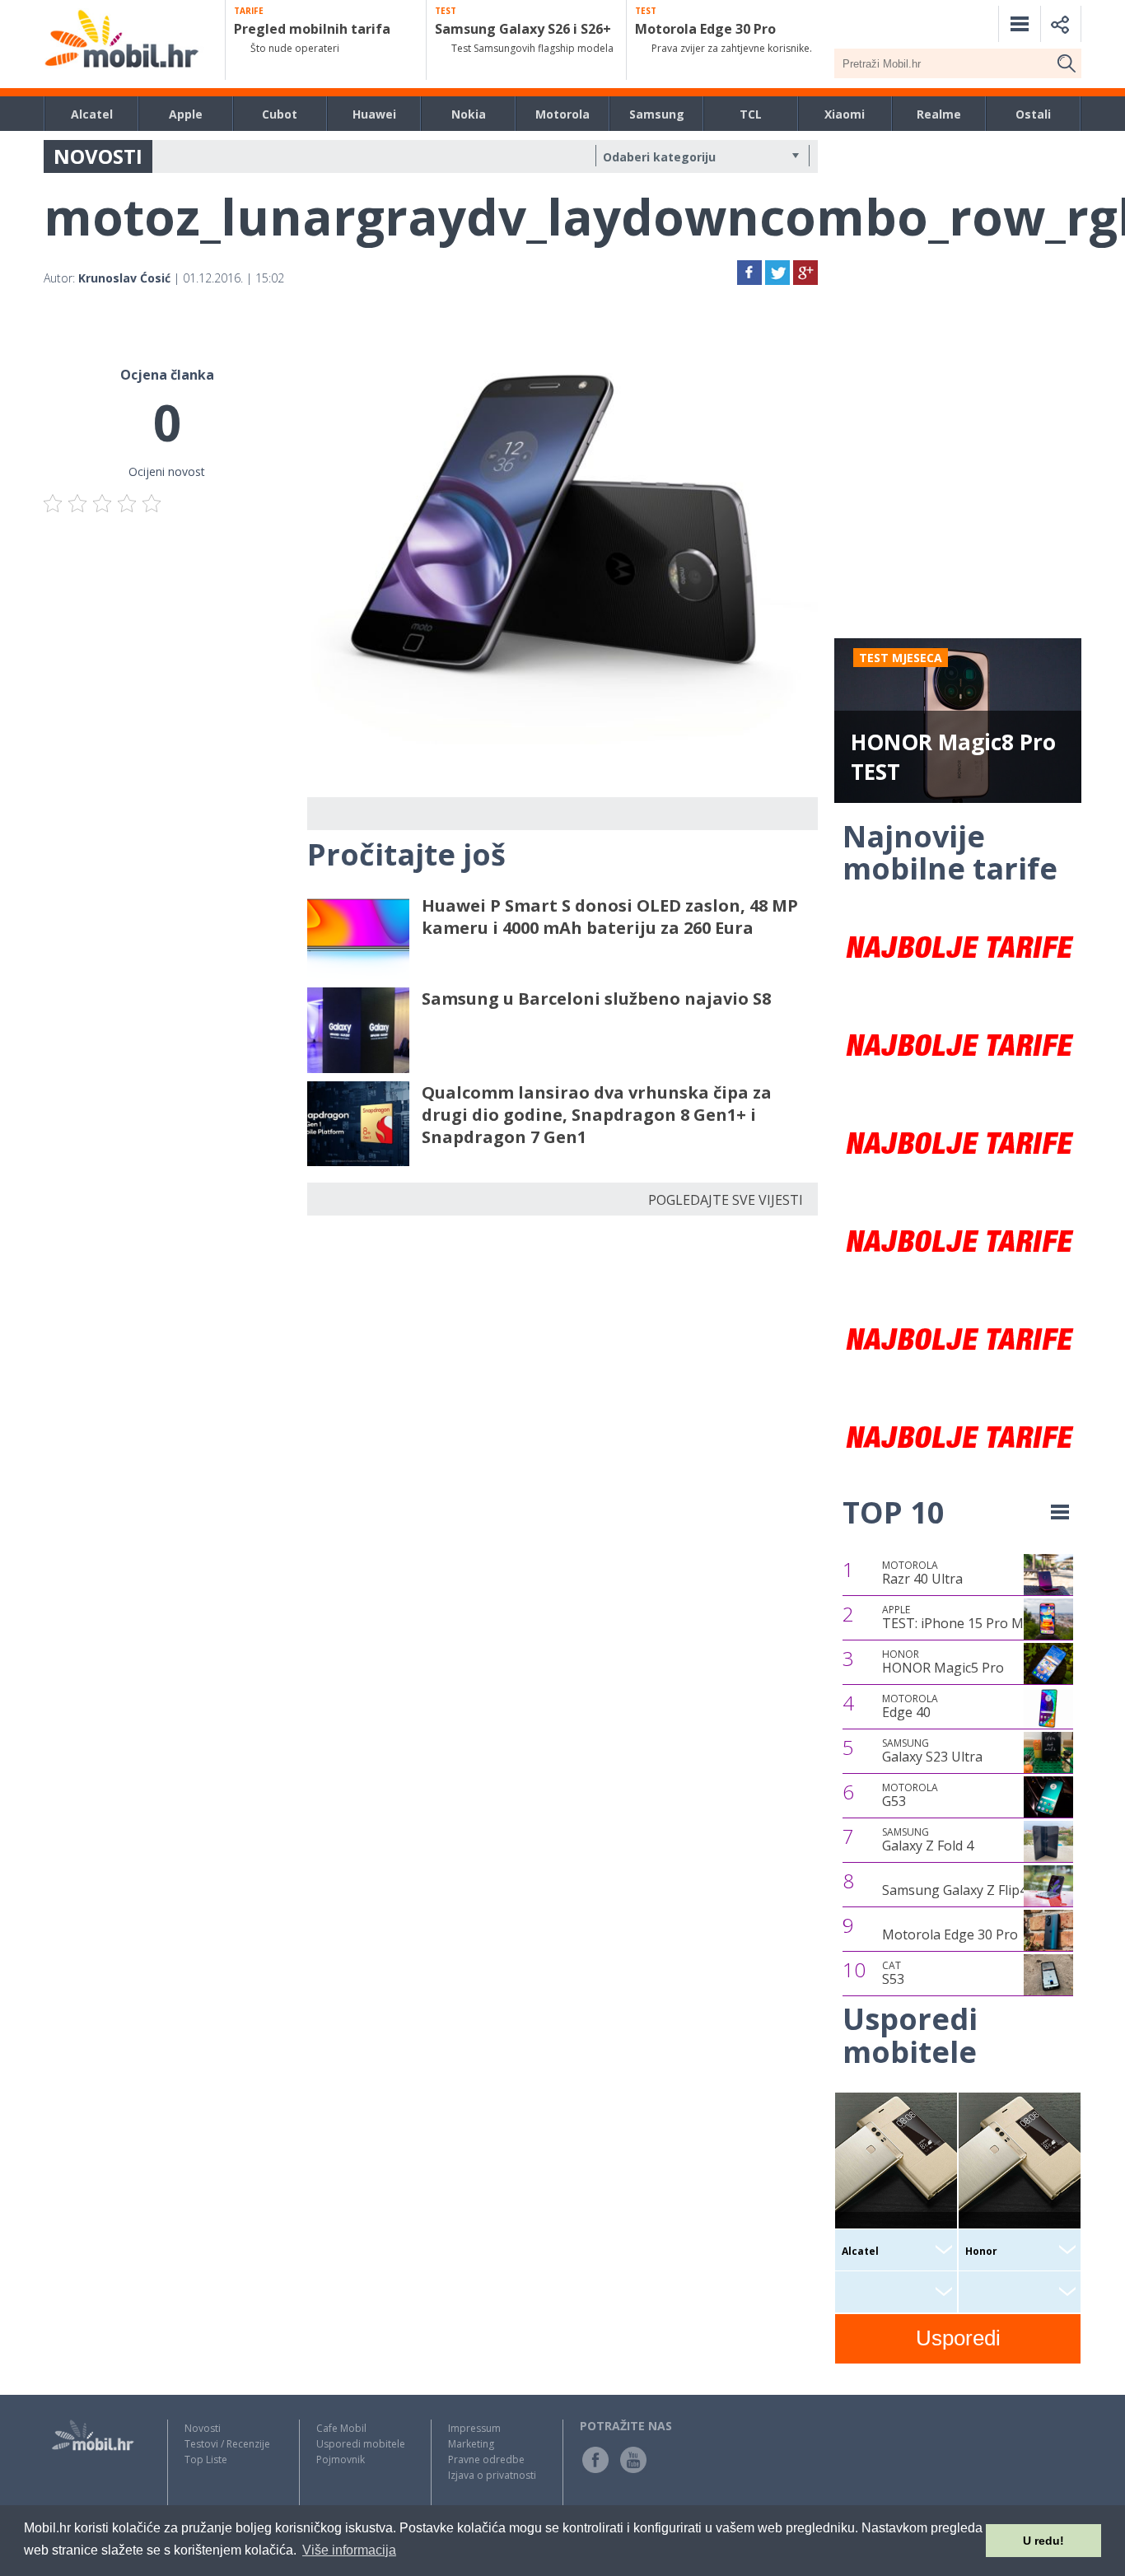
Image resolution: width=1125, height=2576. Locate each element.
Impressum (474, 2428)
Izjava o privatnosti (492, 2475)
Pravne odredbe (486, 2459)
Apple (186, 114)
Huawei (374, 114)
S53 (893, 1973)
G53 (910, 1795)
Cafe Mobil (341, 2428)
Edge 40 (910, 1706)
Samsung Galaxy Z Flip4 (955, 1890)
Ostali (1033, 114)
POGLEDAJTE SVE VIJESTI (726, 1200)
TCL (751, 114)
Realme (939, 114)
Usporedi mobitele (361, 2444)
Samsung (657, 114)
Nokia (469, 114)
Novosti (203, 2428)
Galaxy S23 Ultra (932, 1751)
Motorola (562, 114)
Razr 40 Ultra (922, 1573)
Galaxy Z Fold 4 (928, 1840)
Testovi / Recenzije (227, 2444)
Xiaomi (845, 114)
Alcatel (92, 114)
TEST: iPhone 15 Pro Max (960, 1617)
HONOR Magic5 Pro (943, 1662)
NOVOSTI (98, 156)
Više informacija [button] (349, 2550)
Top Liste (206, 2459)
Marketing (471, 2444)
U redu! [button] (1043, 2541)
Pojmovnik (341, 2459)
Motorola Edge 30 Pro (950, 1934)
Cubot (280, 114)
